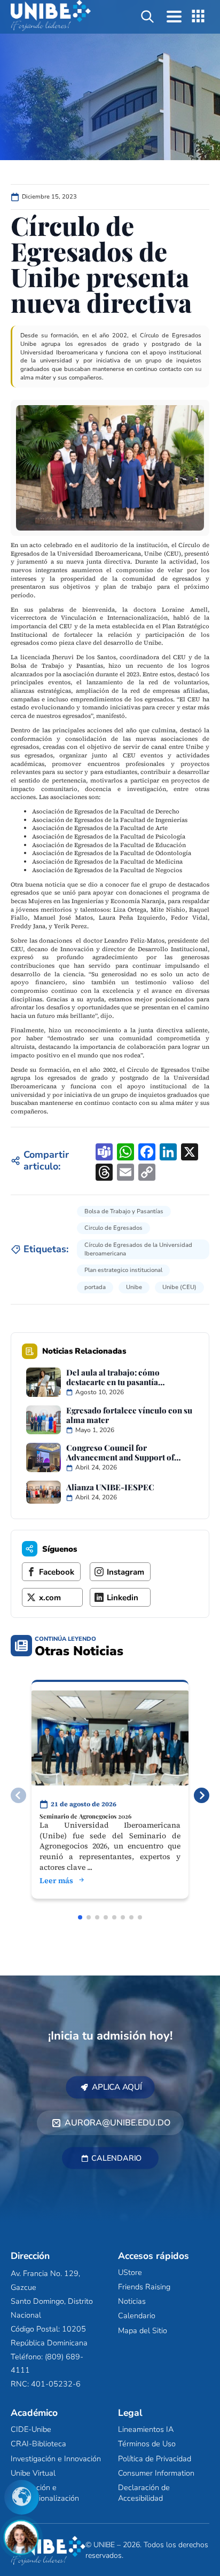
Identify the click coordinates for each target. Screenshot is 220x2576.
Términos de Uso (147, 2444)
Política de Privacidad (155, 2459)
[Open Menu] (174, 17)
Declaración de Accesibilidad (144, 2493)
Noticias (132, 2302)
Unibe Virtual (33, 2473)
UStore (130, 2272)
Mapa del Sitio (143, 2330)
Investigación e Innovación (56, 2459)
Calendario (137, 2316)
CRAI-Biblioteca (38, 2444)
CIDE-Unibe (31, 2430)
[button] (202, 1795)
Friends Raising (144, 2287)
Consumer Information (156, 2473)
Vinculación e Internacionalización (45, 2493)
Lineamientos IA (146, 2430)
